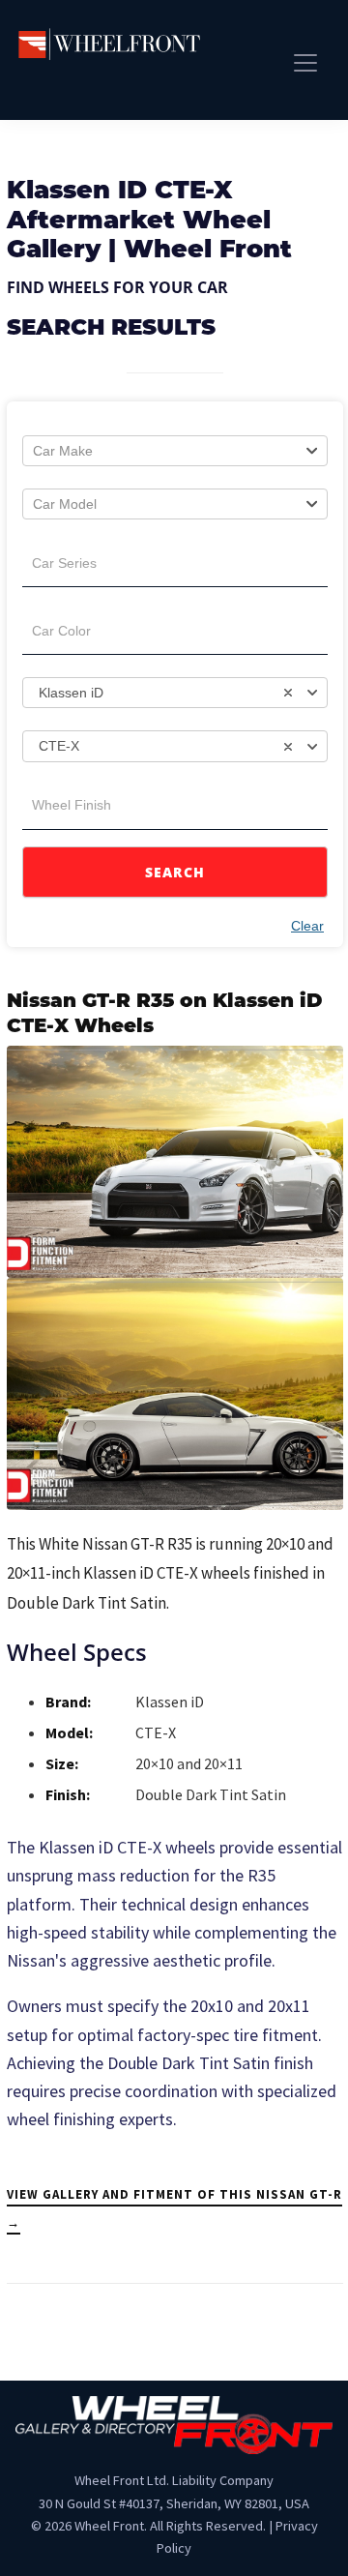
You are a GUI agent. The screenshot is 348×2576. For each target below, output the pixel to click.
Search (175, 872)
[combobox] (175, 451)
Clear (307, 926)
